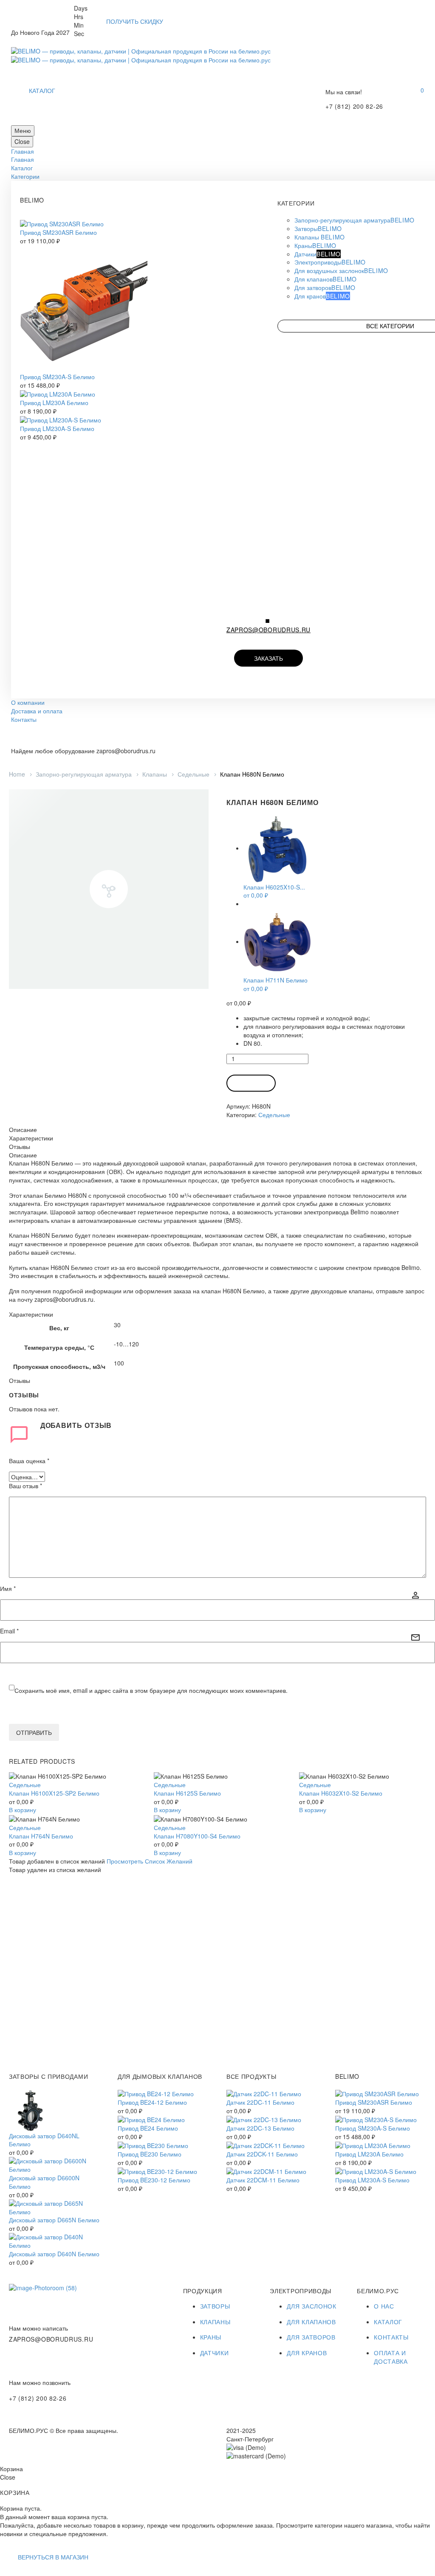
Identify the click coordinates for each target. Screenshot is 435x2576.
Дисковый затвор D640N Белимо (54, 2254)
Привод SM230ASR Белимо (58, 232)
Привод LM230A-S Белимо (57, 428)
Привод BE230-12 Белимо (154, 2180)
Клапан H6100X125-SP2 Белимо (54, 1793)
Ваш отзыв (25, 1486)
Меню (23, 130)
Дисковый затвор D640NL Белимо (44, 2140)
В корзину (251, 1083)
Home (17, 774)
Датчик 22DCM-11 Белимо (263, 2180)
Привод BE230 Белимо (150, 2154)
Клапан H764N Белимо (41, 1836)
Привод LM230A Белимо (54, 403)
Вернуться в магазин (53, 2557)
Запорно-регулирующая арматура (84, 774)
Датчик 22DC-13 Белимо (260, 2128)
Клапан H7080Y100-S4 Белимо (197, 1836)
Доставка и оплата (37, 711)
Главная (23, 151)
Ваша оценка (29, 1461)
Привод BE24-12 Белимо (152, 2102)
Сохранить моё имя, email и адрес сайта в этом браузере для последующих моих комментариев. (151, 1690)
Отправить (34, 1732)
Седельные (193, 774)
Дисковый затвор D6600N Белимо (44, 2182)
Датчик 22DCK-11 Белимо (262, 2154)
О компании (28, 702)
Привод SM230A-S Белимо (57, 377)
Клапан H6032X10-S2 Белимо (341, 1793)
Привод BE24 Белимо (148, 2128)
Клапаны (155, 774)
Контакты (24, 719)
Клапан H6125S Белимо (187, 1793)
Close (22, 141)
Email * (9, 1631)
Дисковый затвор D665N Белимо (54, 2220)
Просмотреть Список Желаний (150, 1861)
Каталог (22, 168)
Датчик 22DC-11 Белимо (260, 2102)
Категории (25, 176)
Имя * (8, 1589)
